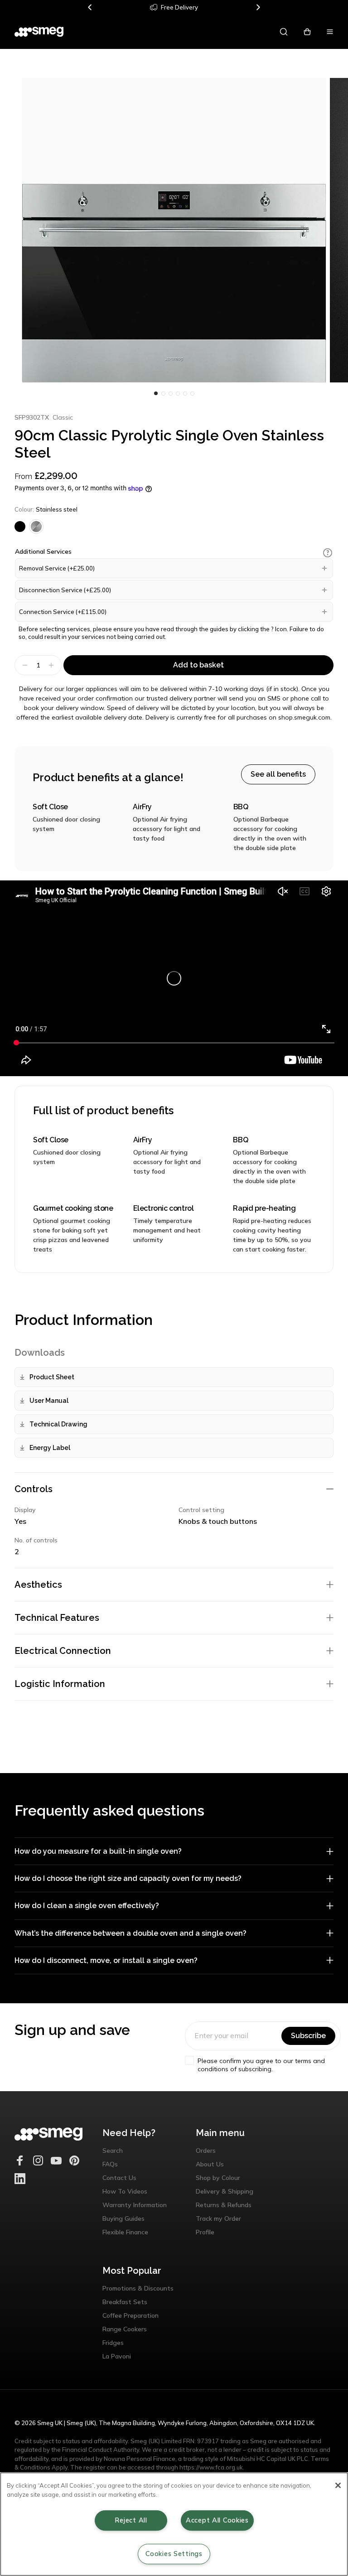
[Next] (258, 7)
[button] (328, 553)
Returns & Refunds (224, 2205)
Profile (205, 2232)
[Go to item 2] (170, 393)
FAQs (110, 2164)
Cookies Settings (174, 2554)
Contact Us (119, 2178)
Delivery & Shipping (225, 2191)
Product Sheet (52, 1377)
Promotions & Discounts (138, 2288)
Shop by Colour (218, 2178)
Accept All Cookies (217, 2520)
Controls (34, 1489)
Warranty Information (135, 2205)
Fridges (113, 2343)
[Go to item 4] (185, 393)
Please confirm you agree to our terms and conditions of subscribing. (261, 2065)
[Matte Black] (20, 527)
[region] (174, 2524)
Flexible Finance (125, 2232)
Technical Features (57, 1618)
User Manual (49, 1401)
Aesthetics (38, 1585)
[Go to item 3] (178, 393)
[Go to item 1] (163, 393)
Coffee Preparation (130, 2315)
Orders (206, 2151)
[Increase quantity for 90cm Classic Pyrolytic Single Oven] (52, 665)
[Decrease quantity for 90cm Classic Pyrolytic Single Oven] (24, 665)
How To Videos (125, 2191)
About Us (210, 2164)
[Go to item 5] (192, 393)
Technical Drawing (58, 1424)
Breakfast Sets (125, 2302)
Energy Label (50, 1448)
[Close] (338, 2485)
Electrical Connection (63, 1651)
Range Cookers (125, 2329)
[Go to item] (156, 393)
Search (113, 2151)
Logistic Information (60, 1684)
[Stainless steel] (36, 527)
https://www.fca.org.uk (211, 2467)
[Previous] (90, 7)
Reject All (131, 2520)
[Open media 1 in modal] (174, 230)
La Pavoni (117, 2356)
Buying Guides (123, 2218)
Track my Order (218, 2218)
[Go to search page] (284, 32)
